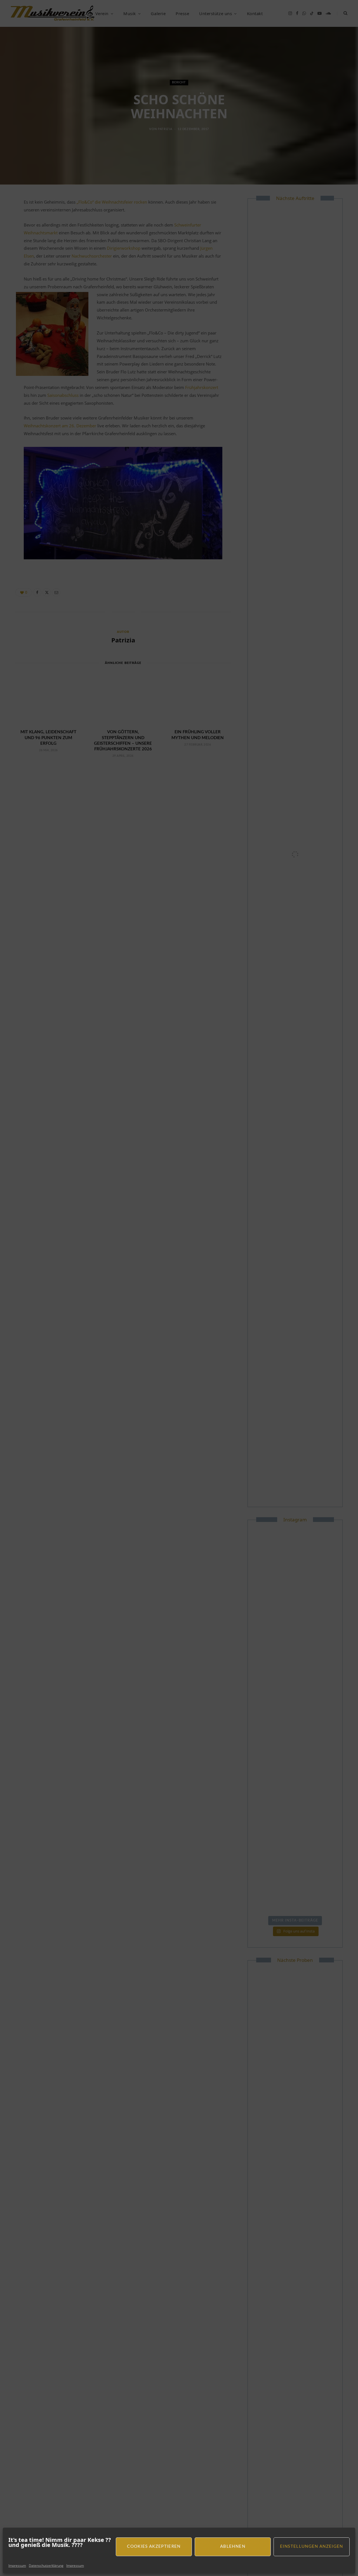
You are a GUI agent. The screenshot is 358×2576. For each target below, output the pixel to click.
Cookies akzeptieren (154, 2546)
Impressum (17, 2566)
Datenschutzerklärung (46, 2566)
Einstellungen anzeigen (312, 2546)
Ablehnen (233, 2546)
